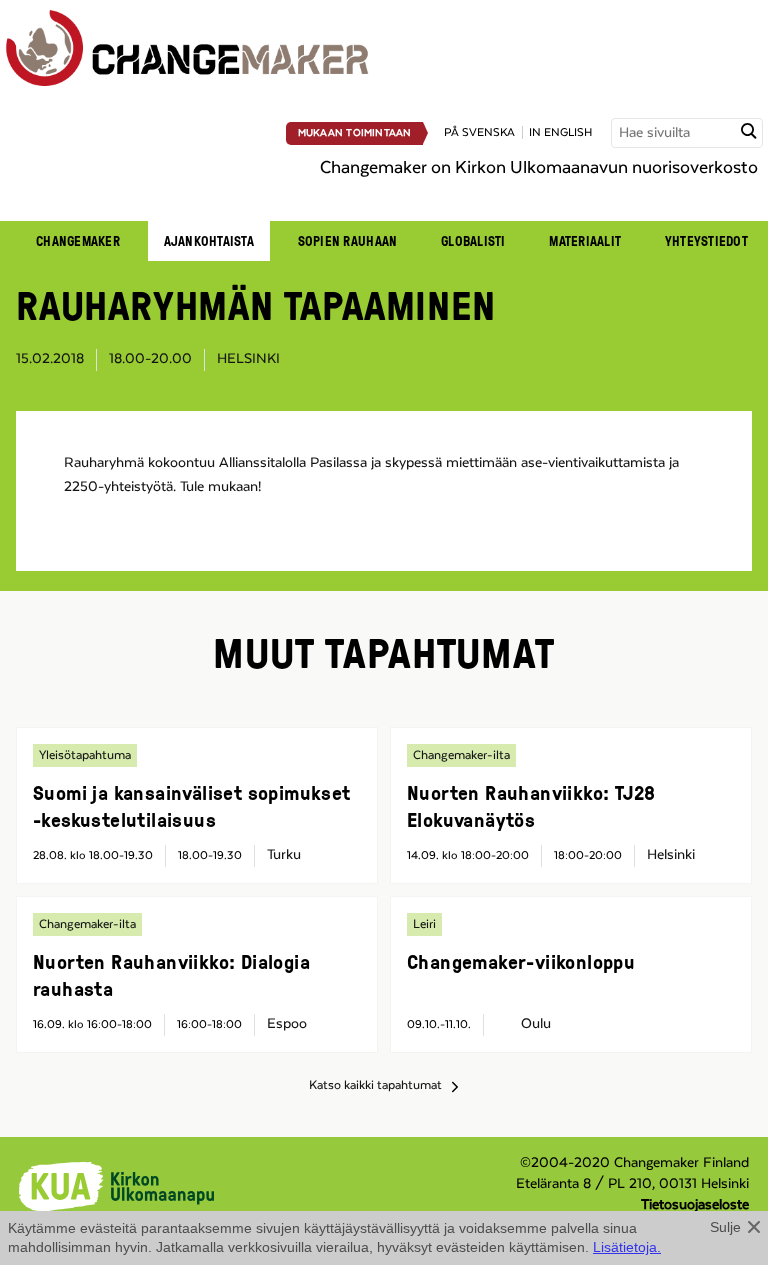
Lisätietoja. (627, 1247)
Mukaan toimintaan (355, 133)
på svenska (479, 132)
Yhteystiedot (706, 241)
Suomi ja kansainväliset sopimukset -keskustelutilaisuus (192, 805)
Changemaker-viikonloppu (521, 961)
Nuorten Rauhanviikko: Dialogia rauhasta (171, 974)
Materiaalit (585, 241)
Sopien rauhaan (348, 241)
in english (560, 132)
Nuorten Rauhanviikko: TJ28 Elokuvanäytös (531, 805)
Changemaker (78, 241)
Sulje (725, 1227)
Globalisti (473, 241)
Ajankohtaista (209, 241)
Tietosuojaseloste (695, 1205)
